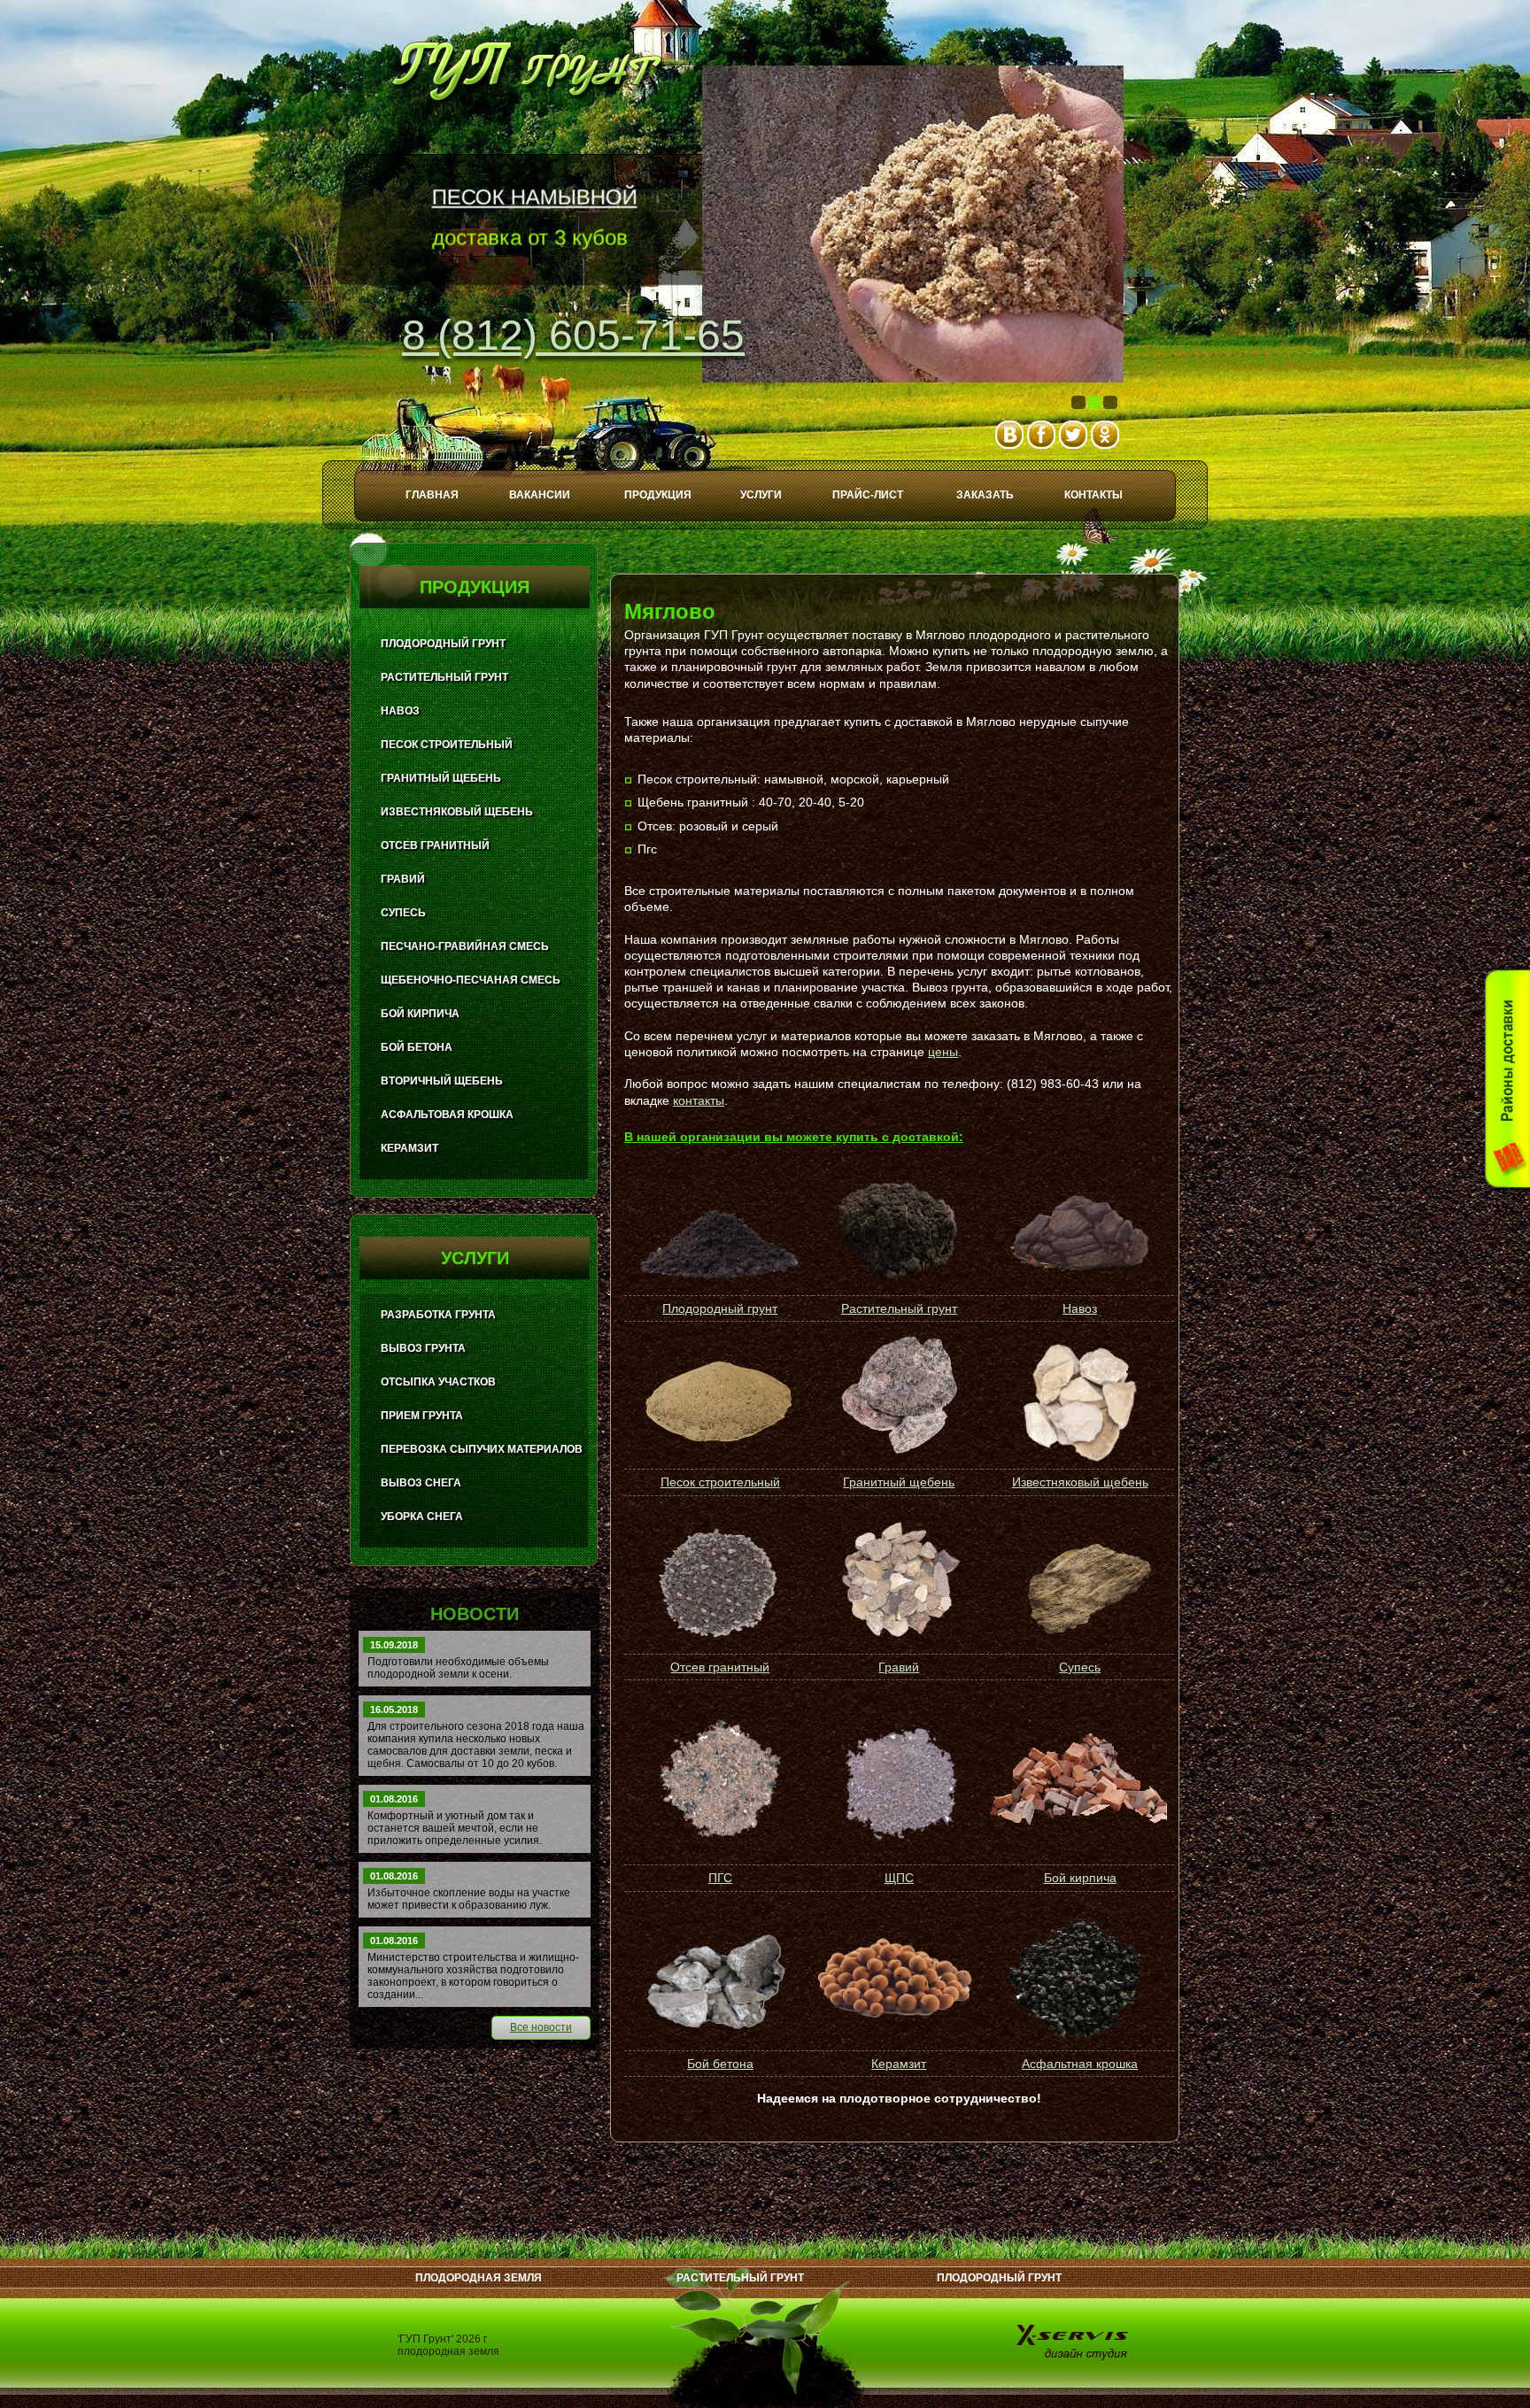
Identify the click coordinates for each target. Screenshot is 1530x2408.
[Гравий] (897, 1583)
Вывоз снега (421, 1483)
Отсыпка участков (438, 1382)
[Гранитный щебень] (899, 1451)
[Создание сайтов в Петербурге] (1074, 2341)
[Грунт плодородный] (718, 1283)
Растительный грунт (899, 1308)
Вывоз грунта (423, 1348)
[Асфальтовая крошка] (1078, 1979)
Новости (475, 1614)
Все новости (541, 2027)
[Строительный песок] (719, 1404)
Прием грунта (422, 1416)
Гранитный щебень (899, 1482)
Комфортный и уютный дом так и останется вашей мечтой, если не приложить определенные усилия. (455, 1828)
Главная (432, 495)
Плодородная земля (479, 2278)
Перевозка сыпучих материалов (482, 1449)
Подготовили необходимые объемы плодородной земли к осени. (458, 1668)
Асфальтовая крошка (447, 1115)
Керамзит (899, 2064)
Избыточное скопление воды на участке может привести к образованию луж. (469, 1899)
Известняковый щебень (1080, 1482)
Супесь (1080, 1667)
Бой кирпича (1080, 1878)
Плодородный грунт (720, 1308)
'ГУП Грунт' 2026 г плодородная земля (448, 2345)
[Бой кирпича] (1078, 1781)
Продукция (658, 495)
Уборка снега (422, 1517)
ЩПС (899, 1878)
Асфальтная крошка (1080, 2064)
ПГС (720, 1878)
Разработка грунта (438, 1315)
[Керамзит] (897, 1979)
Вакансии (540, 495)
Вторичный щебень (442, 1081)
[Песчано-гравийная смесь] (719, 1780)
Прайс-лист (868, 495)
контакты (699, 1100)
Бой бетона (720, 2064)
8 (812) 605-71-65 (573, 335)
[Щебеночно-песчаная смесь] (897, 1780)
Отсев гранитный (720, 1667)
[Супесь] (1078, 1582)
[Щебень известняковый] (1078, 1403)
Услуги (761, 495)
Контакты (1093, 495)
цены (943, 1052)
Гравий (899, 1667)
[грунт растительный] (897, 1274)
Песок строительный (720, 1482)
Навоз (1080, 1308)
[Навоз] (1080, 1277)
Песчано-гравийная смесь (465, 946)
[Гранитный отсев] (719, 1583)
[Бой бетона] (719, 1979)
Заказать (985, 495)
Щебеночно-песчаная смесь (471, 980)
